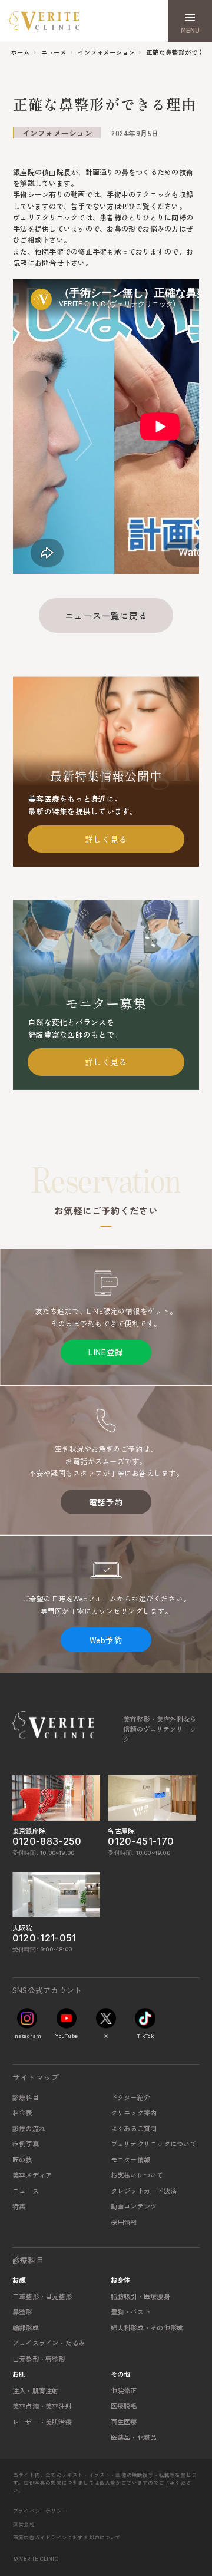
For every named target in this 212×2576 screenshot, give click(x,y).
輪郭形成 (26, 2327)
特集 (19, 2206)
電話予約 (106, 1502)
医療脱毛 (124, 2406)
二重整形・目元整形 (42, 2296)
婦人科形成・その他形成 (147, 2327)
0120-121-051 (44, 1938)
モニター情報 (130, 2159)
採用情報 (124, 2222)
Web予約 (106, 1640)
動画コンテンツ (134, 2206)
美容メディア (32, 2175)
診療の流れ (29, 2128)
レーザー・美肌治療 (42, 2422)
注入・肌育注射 (36, 2390)
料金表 (22, 2112)
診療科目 (26, 2097)
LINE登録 (106, 1352)
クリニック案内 (134, 2112)
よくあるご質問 (134, 2128)
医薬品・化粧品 (134, 2437)
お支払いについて (137, 2175)
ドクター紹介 (130, 2097)
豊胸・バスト (130, 2311)
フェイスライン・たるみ (49, 2343)
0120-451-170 (141, 1842)
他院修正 (124, 2390)
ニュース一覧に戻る (106, 615)
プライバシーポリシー (40, 2511)
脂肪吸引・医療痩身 (140, 2296)
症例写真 (26, 2144)
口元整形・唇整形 (39, 2359)
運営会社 (24, 2524)
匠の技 (22, 2159)
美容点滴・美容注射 (42, 2406)
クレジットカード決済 (144, 2191)
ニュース (26, 2191)
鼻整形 (22, 2311)
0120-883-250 (47, 1842)
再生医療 (124, 2422)
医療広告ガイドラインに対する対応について (67, 2537)
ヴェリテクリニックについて (154, 2144)
